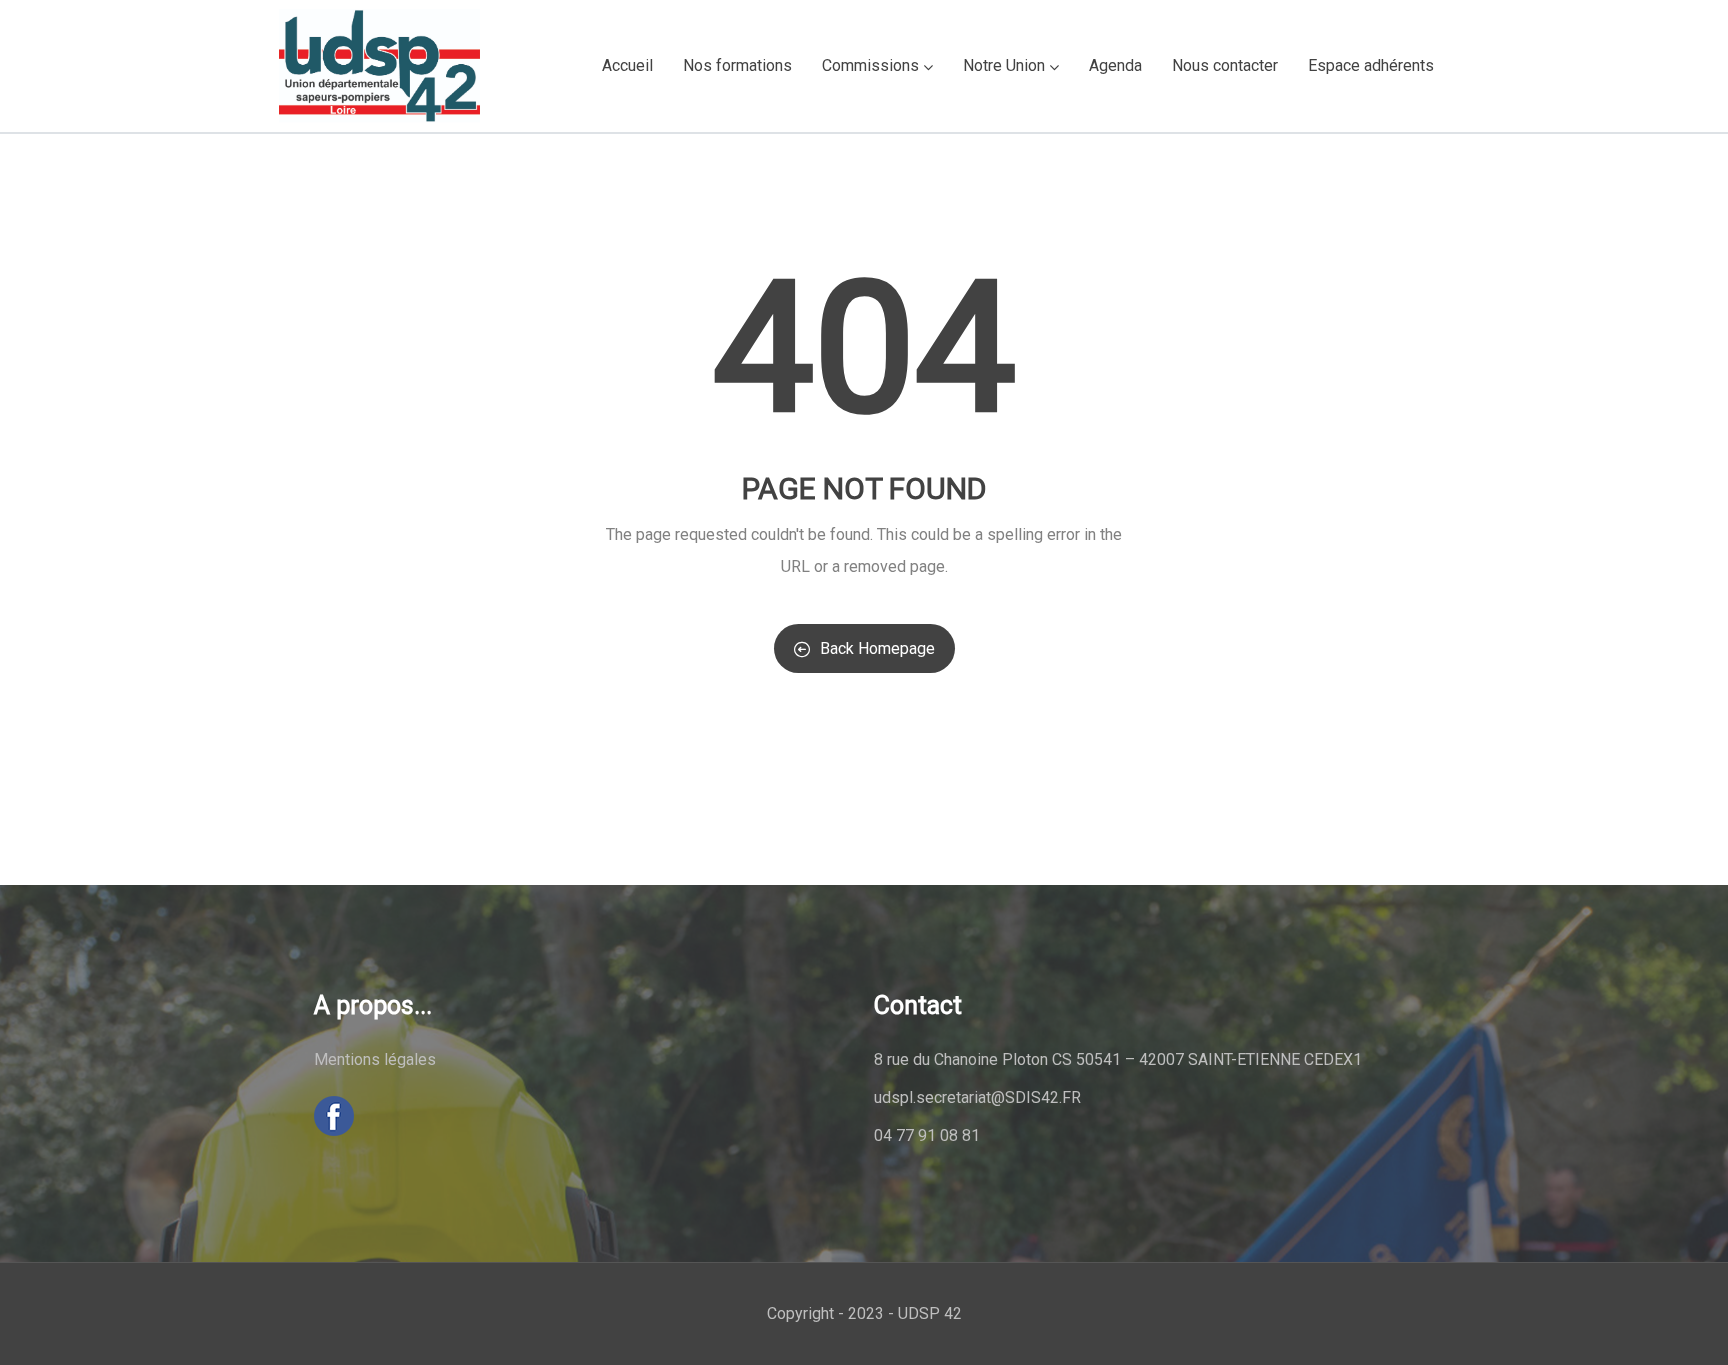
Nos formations (737, 65)
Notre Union (1004, 65)
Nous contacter (1225, 65)
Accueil (627, 65)
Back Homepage (877, 648)
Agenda (1115, 65)
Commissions (870, 65)
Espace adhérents (1371, 65)
